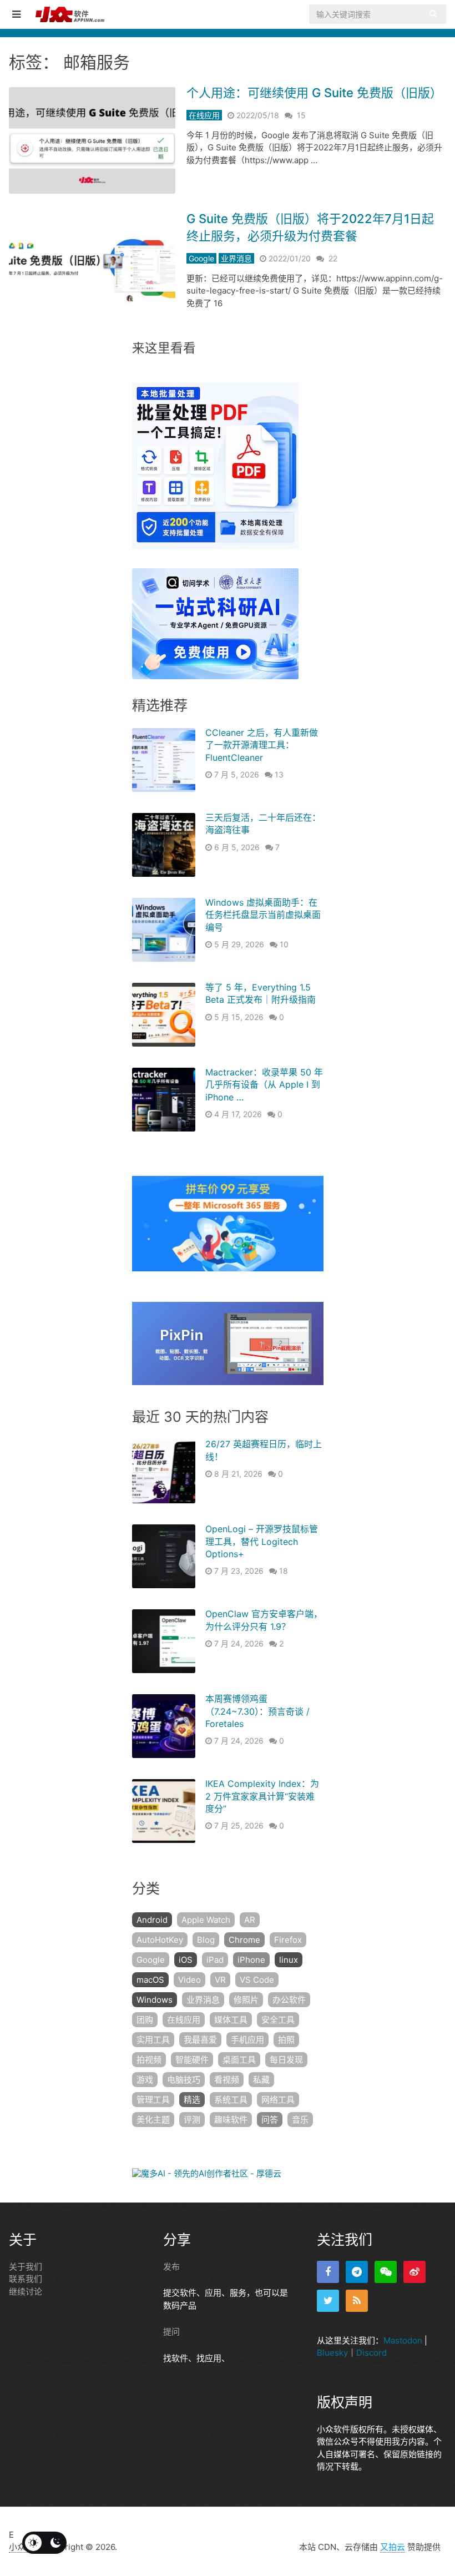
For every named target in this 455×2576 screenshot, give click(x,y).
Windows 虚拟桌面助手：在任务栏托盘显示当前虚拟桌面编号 (263, 915)
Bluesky (332, 2353)
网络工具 (278, 2100)
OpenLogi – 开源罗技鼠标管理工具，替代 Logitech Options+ (262, 1541)
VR (220, 1980)
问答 (270, 2120)
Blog (206, 1940)
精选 (192, 2100)
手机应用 (247, 2040)
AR (250, 1920)
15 (301, 115)
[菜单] (19, 14)
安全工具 (278, 2020)
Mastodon (403, 2340)
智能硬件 (192, 2060)
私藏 (261, 2080)
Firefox (288, 1940)
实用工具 (153, 2040)
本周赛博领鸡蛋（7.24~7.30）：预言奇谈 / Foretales (257, 1711)
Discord (371, 2353)
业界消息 (236, 258)
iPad (215, 1960)
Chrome (244, 1940)
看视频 (227, 2080)
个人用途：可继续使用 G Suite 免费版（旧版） (314, 93)
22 (333, 258)
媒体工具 (231, 2020)
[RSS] (357, 2301)
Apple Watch (206, 1920)
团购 (145, 2020)
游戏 (145, 2080)
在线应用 (204, 115)
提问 (171, 2332)
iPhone (251, 1960)
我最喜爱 (200, 2040)
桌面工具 (239, 2060)
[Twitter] (328, 2301)
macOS (150, 1980)
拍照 (286, 2040)
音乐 (300, 2120)
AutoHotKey (160, 1940)
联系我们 (26, 2279)
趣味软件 (231, 2120)
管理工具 (153, 2100)
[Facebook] (328, 2272)
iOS (186, 1960)
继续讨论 (26, 2292)
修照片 (246, 2000)
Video (189, 1980)
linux (289, 1960)
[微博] (414, 2272)
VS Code (257, 1980)
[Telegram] (357, 2272)
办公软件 (289, 2000)
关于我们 (26, 2267)
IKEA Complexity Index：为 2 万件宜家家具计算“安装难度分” (262, 1796)
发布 (171, 2267)
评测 (192, 2120)
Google (201, 258)
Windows (155, 2000)
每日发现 (286, 2060)
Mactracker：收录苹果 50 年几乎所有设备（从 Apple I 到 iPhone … (264, 1085)
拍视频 (149, 2060)
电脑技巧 (184, 2080)
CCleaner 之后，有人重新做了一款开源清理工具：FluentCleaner (262, 745)
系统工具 (231, 2100)
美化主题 (153, 2120)
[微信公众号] (386, 2272)
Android (152, 1920)
